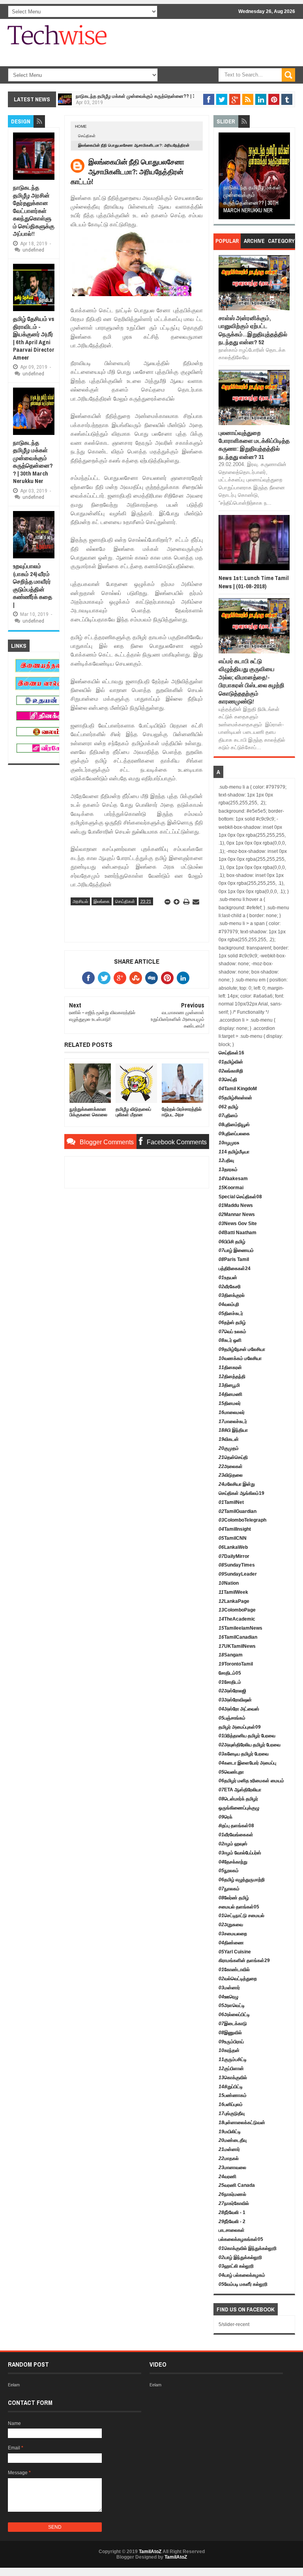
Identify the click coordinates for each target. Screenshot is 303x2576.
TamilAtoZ (150, 2552)
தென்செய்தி (233, 1457)
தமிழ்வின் (231, 1062)
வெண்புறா (231, 1772)
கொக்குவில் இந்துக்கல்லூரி (248, 2248)
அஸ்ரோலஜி (232, 1691)
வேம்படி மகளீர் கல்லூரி (243, 2284)
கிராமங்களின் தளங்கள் (244, 1960)
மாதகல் (229, 2158)
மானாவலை (232, 2167)
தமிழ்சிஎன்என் (235, 1098)
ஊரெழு (228, 1997)
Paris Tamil (234, 1259)
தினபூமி (229, 1385)
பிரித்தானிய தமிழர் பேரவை (247, 1736)
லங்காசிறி (231, 1071)
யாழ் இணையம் (236, 1250)
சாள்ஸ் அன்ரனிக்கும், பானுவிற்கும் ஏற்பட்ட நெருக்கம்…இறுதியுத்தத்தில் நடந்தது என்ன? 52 (253, 330)
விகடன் (229, 1439)
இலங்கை (102, 901)
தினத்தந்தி (232, 1377)
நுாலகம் (229, 1889)
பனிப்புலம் (231, 2104)
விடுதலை (231, 1475)
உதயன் (228, 1278)
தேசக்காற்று (233, 1862)
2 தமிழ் (228, 1107)
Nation (229, 1583)
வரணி (227, 2177)
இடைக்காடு (233, 2024)
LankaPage (234, 1601)
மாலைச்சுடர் (233, 1421)
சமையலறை (233, 1934)
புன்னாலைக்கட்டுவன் (242, 2123)
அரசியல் (80, 901)
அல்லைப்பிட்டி (234, 2015)
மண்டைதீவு (233, 2140)
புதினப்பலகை (234, 1134)
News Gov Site (238, 1224)
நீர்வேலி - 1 (232, 2212)
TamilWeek (233, 1592)
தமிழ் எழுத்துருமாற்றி (242, 1880)
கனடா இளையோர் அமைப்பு (247, 1763)
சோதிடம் (230, 1673)
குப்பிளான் (231, 2069)
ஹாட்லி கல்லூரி (236, 2266)
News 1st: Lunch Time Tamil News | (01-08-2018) (254, 582)
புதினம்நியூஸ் (234, 1125)
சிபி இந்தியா (233, 1430)
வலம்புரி (229, 1304)
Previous (224, 178)
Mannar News (237, 1214)
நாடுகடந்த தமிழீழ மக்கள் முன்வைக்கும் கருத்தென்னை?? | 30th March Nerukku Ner (163, 96)
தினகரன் (230, 1367)
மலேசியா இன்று (237, 1484)
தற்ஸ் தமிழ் (232, 1323)
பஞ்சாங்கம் (232, 1718)
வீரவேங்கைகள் (236, 1835)
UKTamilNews (237, 1646)
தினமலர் (230, 1403)
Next (285, 178)
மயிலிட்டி (230, 2132)
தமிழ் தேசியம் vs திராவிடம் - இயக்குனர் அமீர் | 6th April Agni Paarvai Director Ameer (34, 338)
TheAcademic (237, 1619)
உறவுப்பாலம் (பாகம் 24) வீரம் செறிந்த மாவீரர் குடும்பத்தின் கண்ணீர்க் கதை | (33, 585)
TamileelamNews (240, 1628)
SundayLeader (238, 1574)
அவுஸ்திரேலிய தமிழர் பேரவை (250, 1745)
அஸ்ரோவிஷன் (235, 1700)
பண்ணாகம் (233, 2095)
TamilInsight (235, 1529)
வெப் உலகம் (232, 1332)
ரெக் (225, 1817)
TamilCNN (233, 1538)
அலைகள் (231, 1466)
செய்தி (228, 1080)
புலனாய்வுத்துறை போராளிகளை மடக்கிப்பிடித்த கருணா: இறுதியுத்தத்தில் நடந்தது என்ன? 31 (254, 445)
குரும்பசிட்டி (233, 2059)
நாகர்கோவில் (234, 2203)
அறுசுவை (231, 1925)
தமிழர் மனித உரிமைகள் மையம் (251, 1781)
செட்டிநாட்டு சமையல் (241, 1916)
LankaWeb (233, 1547)
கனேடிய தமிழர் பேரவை (244, 1754)
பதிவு (226, 1160)
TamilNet (231, 1502)
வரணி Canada (237, 2185)
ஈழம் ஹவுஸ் (233, 1844)
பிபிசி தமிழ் (232, 1242)
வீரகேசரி (230, 1287)
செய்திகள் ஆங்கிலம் (241, 1493)
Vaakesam (233, 1179)
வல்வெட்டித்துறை (238, 1979)
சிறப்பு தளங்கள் (236, 1826)
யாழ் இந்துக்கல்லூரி (240, 2257)
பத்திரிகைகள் (235, 1268)
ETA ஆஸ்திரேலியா (240, 1790)
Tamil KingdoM (238, 1089)
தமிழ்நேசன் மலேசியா (242, 1349)
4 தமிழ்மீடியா (234, 1152)
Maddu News (236, 1205)
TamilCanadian (238, 1637)
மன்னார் (229, 1988)
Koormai (231, 1188)
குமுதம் (229, 1448)
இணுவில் (230, 2033)
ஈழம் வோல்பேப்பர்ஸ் (240, 1853)
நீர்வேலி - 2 (232, 2222)
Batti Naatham (238, 1233)
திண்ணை (231, 1943)
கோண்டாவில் (234, 1970)
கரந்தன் (229, 2050)
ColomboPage (237, 1610)
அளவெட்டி (232, 2005)
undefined (33, 250)
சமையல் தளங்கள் (239, 1907)
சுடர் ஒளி (230, 1340)
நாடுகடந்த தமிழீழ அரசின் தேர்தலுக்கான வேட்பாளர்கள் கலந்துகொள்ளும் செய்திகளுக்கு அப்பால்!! (34, 211)
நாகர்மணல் (232, 2194)
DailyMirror (234, 1556)
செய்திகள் (87, 136)
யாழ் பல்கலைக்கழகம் (242, 2275)
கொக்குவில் (233, 2078)
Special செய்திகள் (240, 1197)
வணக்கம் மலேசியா (240, 1358)
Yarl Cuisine (235, 1952)
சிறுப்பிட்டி (231, 2087)
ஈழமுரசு (229, 1143)
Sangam (231, 1655)
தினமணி (230, 1394)
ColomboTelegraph (242, 1520)
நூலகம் (229, 1871)
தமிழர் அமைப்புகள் (240, 1727)
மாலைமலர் (232, 1412)
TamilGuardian (238, 1511)
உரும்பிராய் (231, 2042)
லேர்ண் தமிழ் (234, 1898)
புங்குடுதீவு (232, 2113)
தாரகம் (228, 1170)
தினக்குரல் (232, 1295)
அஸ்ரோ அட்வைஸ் (239, 1709)
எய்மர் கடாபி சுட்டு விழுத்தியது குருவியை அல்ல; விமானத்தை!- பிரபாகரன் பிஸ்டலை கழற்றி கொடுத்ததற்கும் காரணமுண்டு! (252, 681)
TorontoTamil (236, 1664)
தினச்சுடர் (231, 1313)
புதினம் (228, 1115)
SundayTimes (237, 1565)
